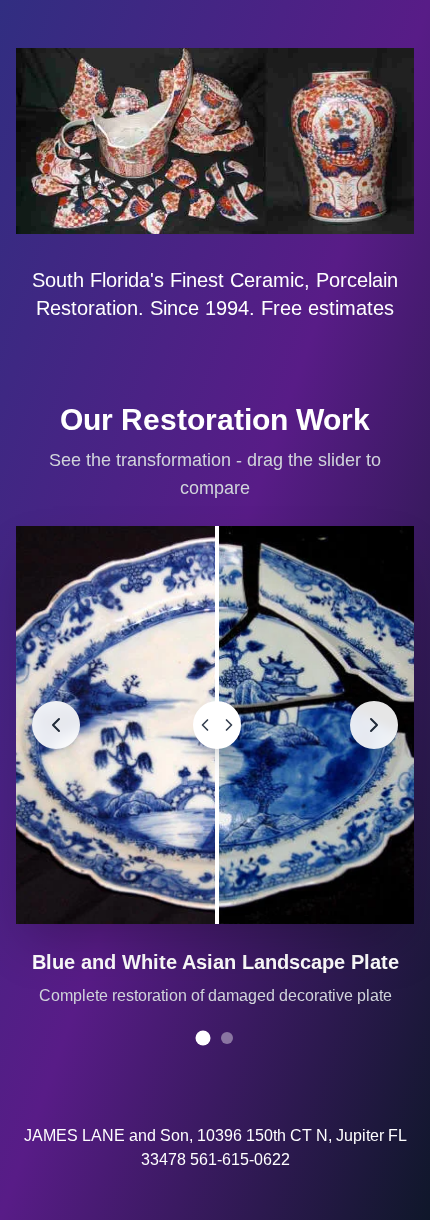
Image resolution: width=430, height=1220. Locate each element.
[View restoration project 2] (227, 1038)
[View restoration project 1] (203, 1038)
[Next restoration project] (374, 725)
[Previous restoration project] (56, 725)
